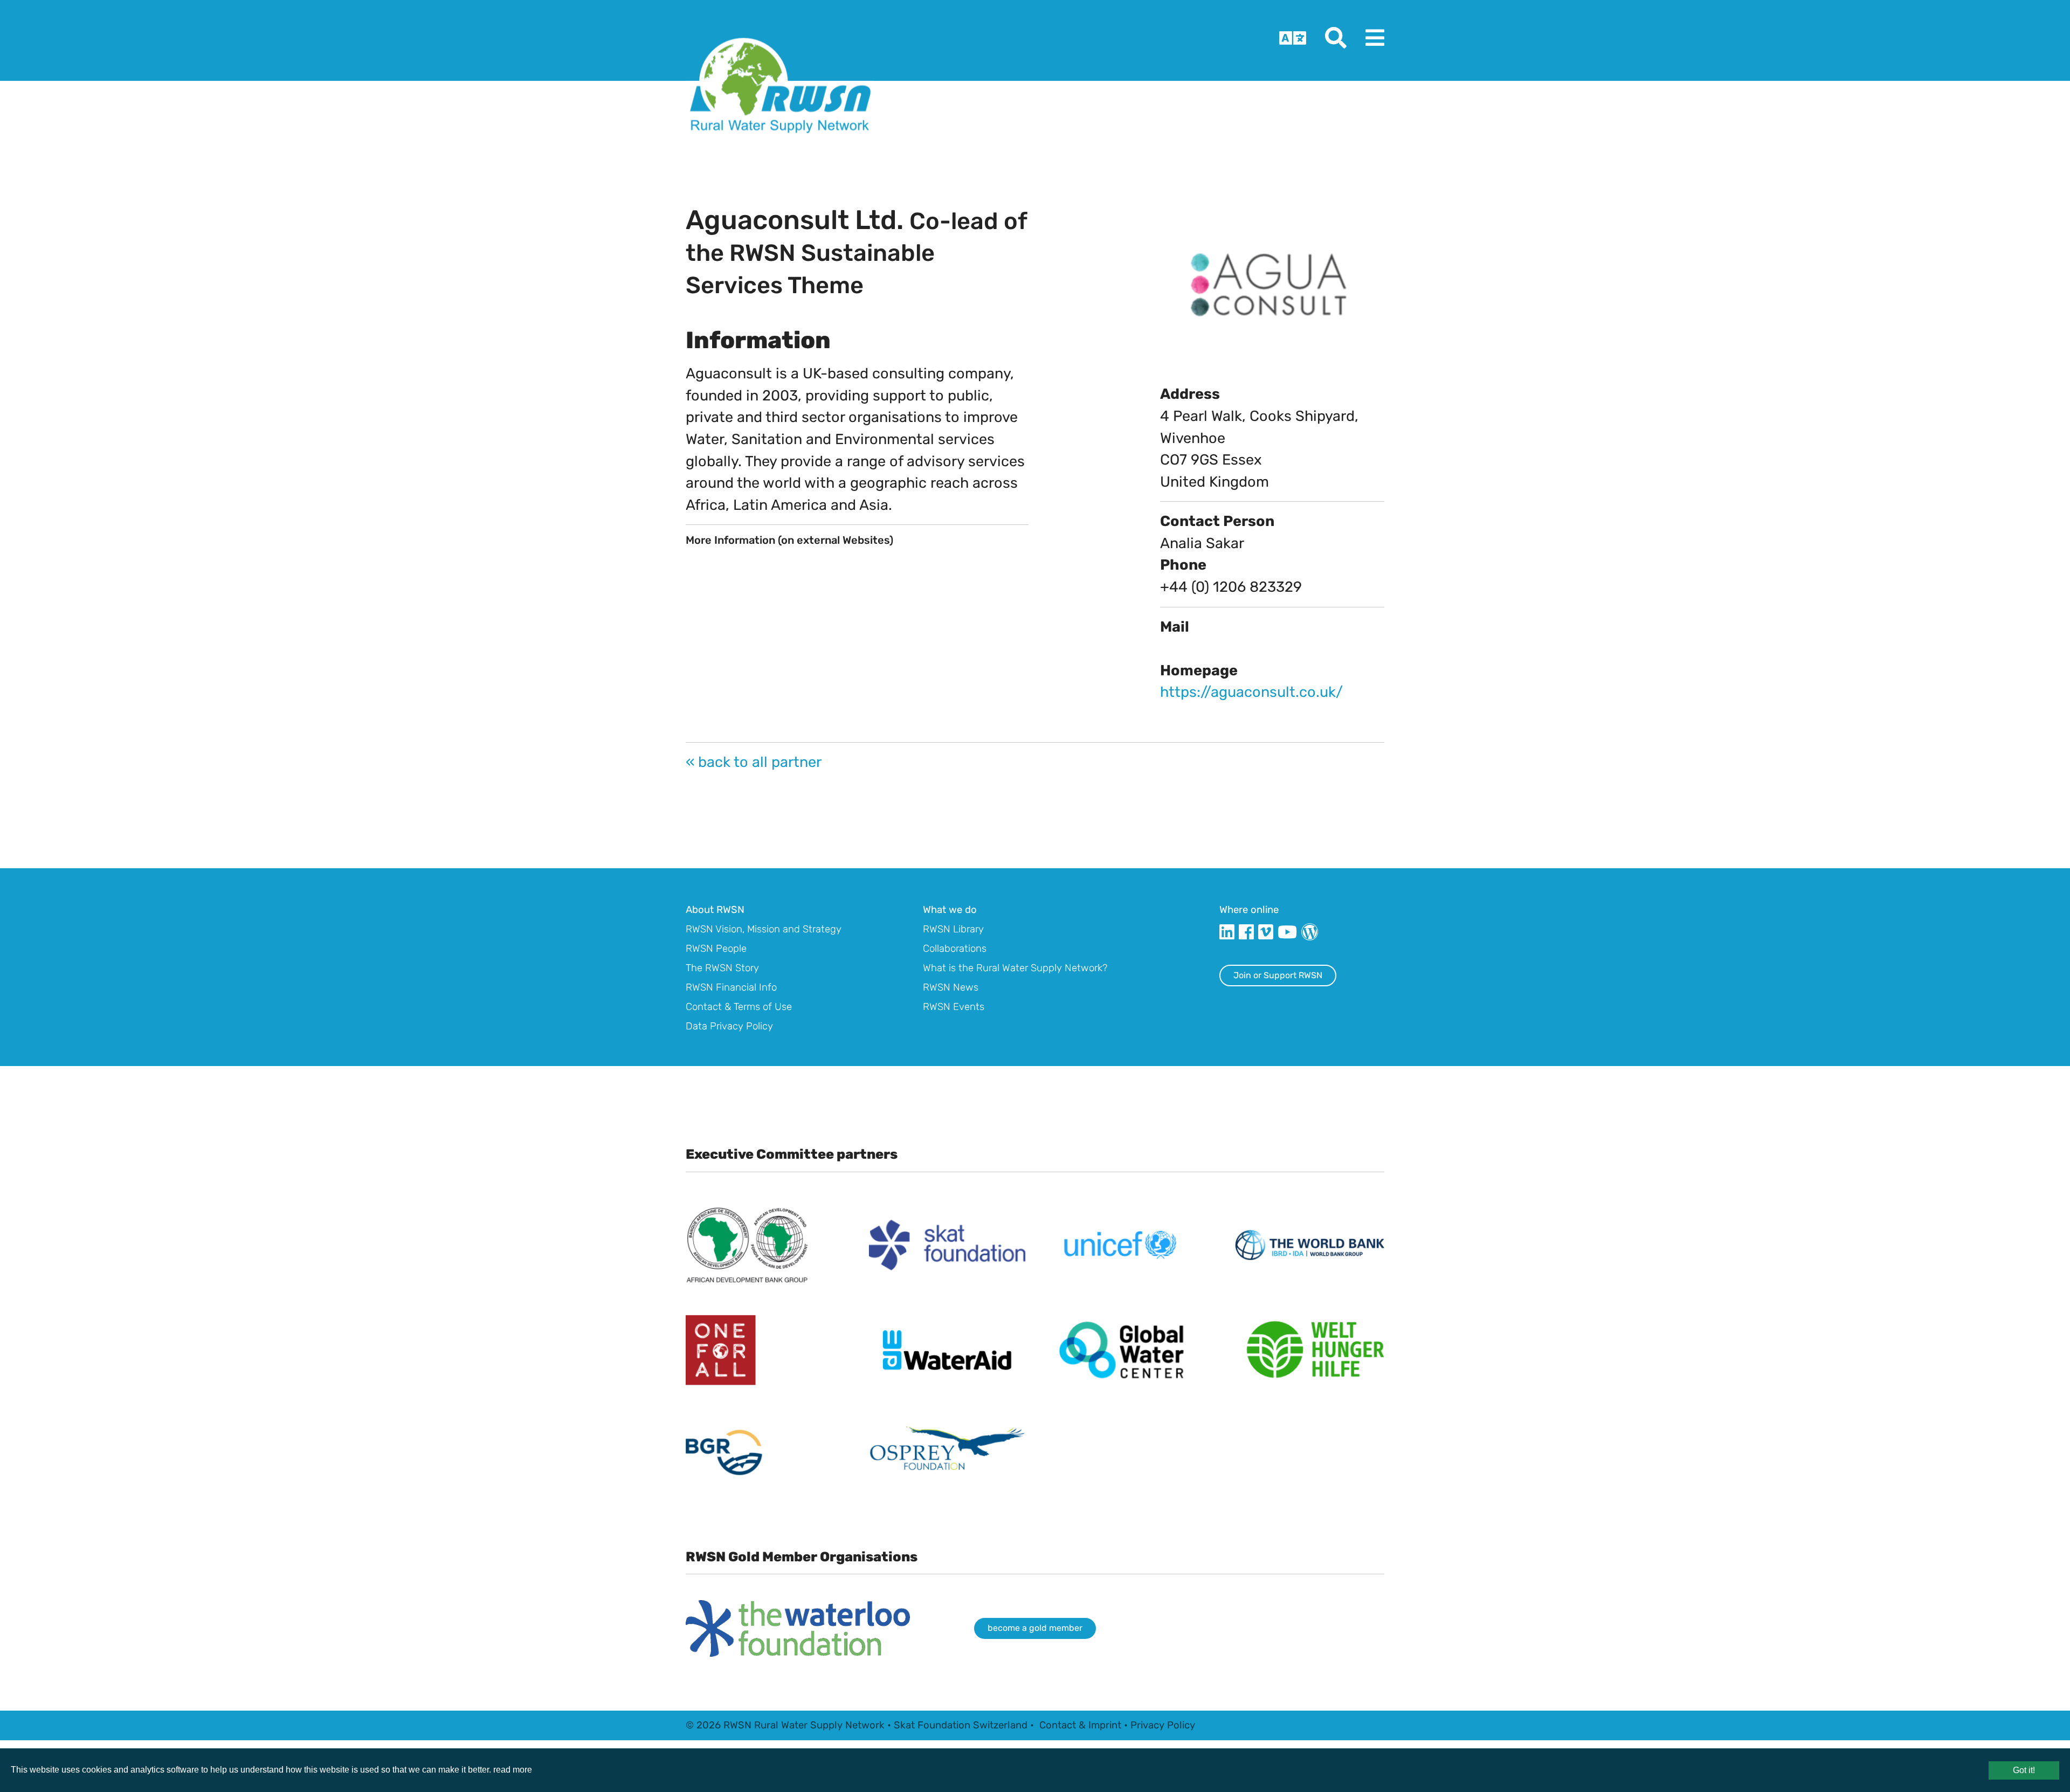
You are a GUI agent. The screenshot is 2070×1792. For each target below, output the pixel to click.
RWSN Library (953, 929)
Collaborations (955, 949)
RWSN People (716, 949)
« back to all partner (754, 762)
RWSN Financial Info (731, 987)
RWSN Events (954, 1007)
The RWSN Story (722, 968)
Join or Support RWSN (1278, 975)
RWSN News (951, 987)
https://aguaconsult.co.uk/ (1251, 692)
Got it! (2024, 1770)
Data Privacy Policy (729, 1026)
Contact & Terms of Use (739, 1007)
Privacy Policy (1163, 1725)
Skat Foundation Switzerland (961, 1725)
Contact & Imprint (1080, 1725)
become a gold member (1035, 1628)
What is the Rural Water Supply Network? (1015, 968)
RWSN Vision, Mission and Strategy (764, 929)
